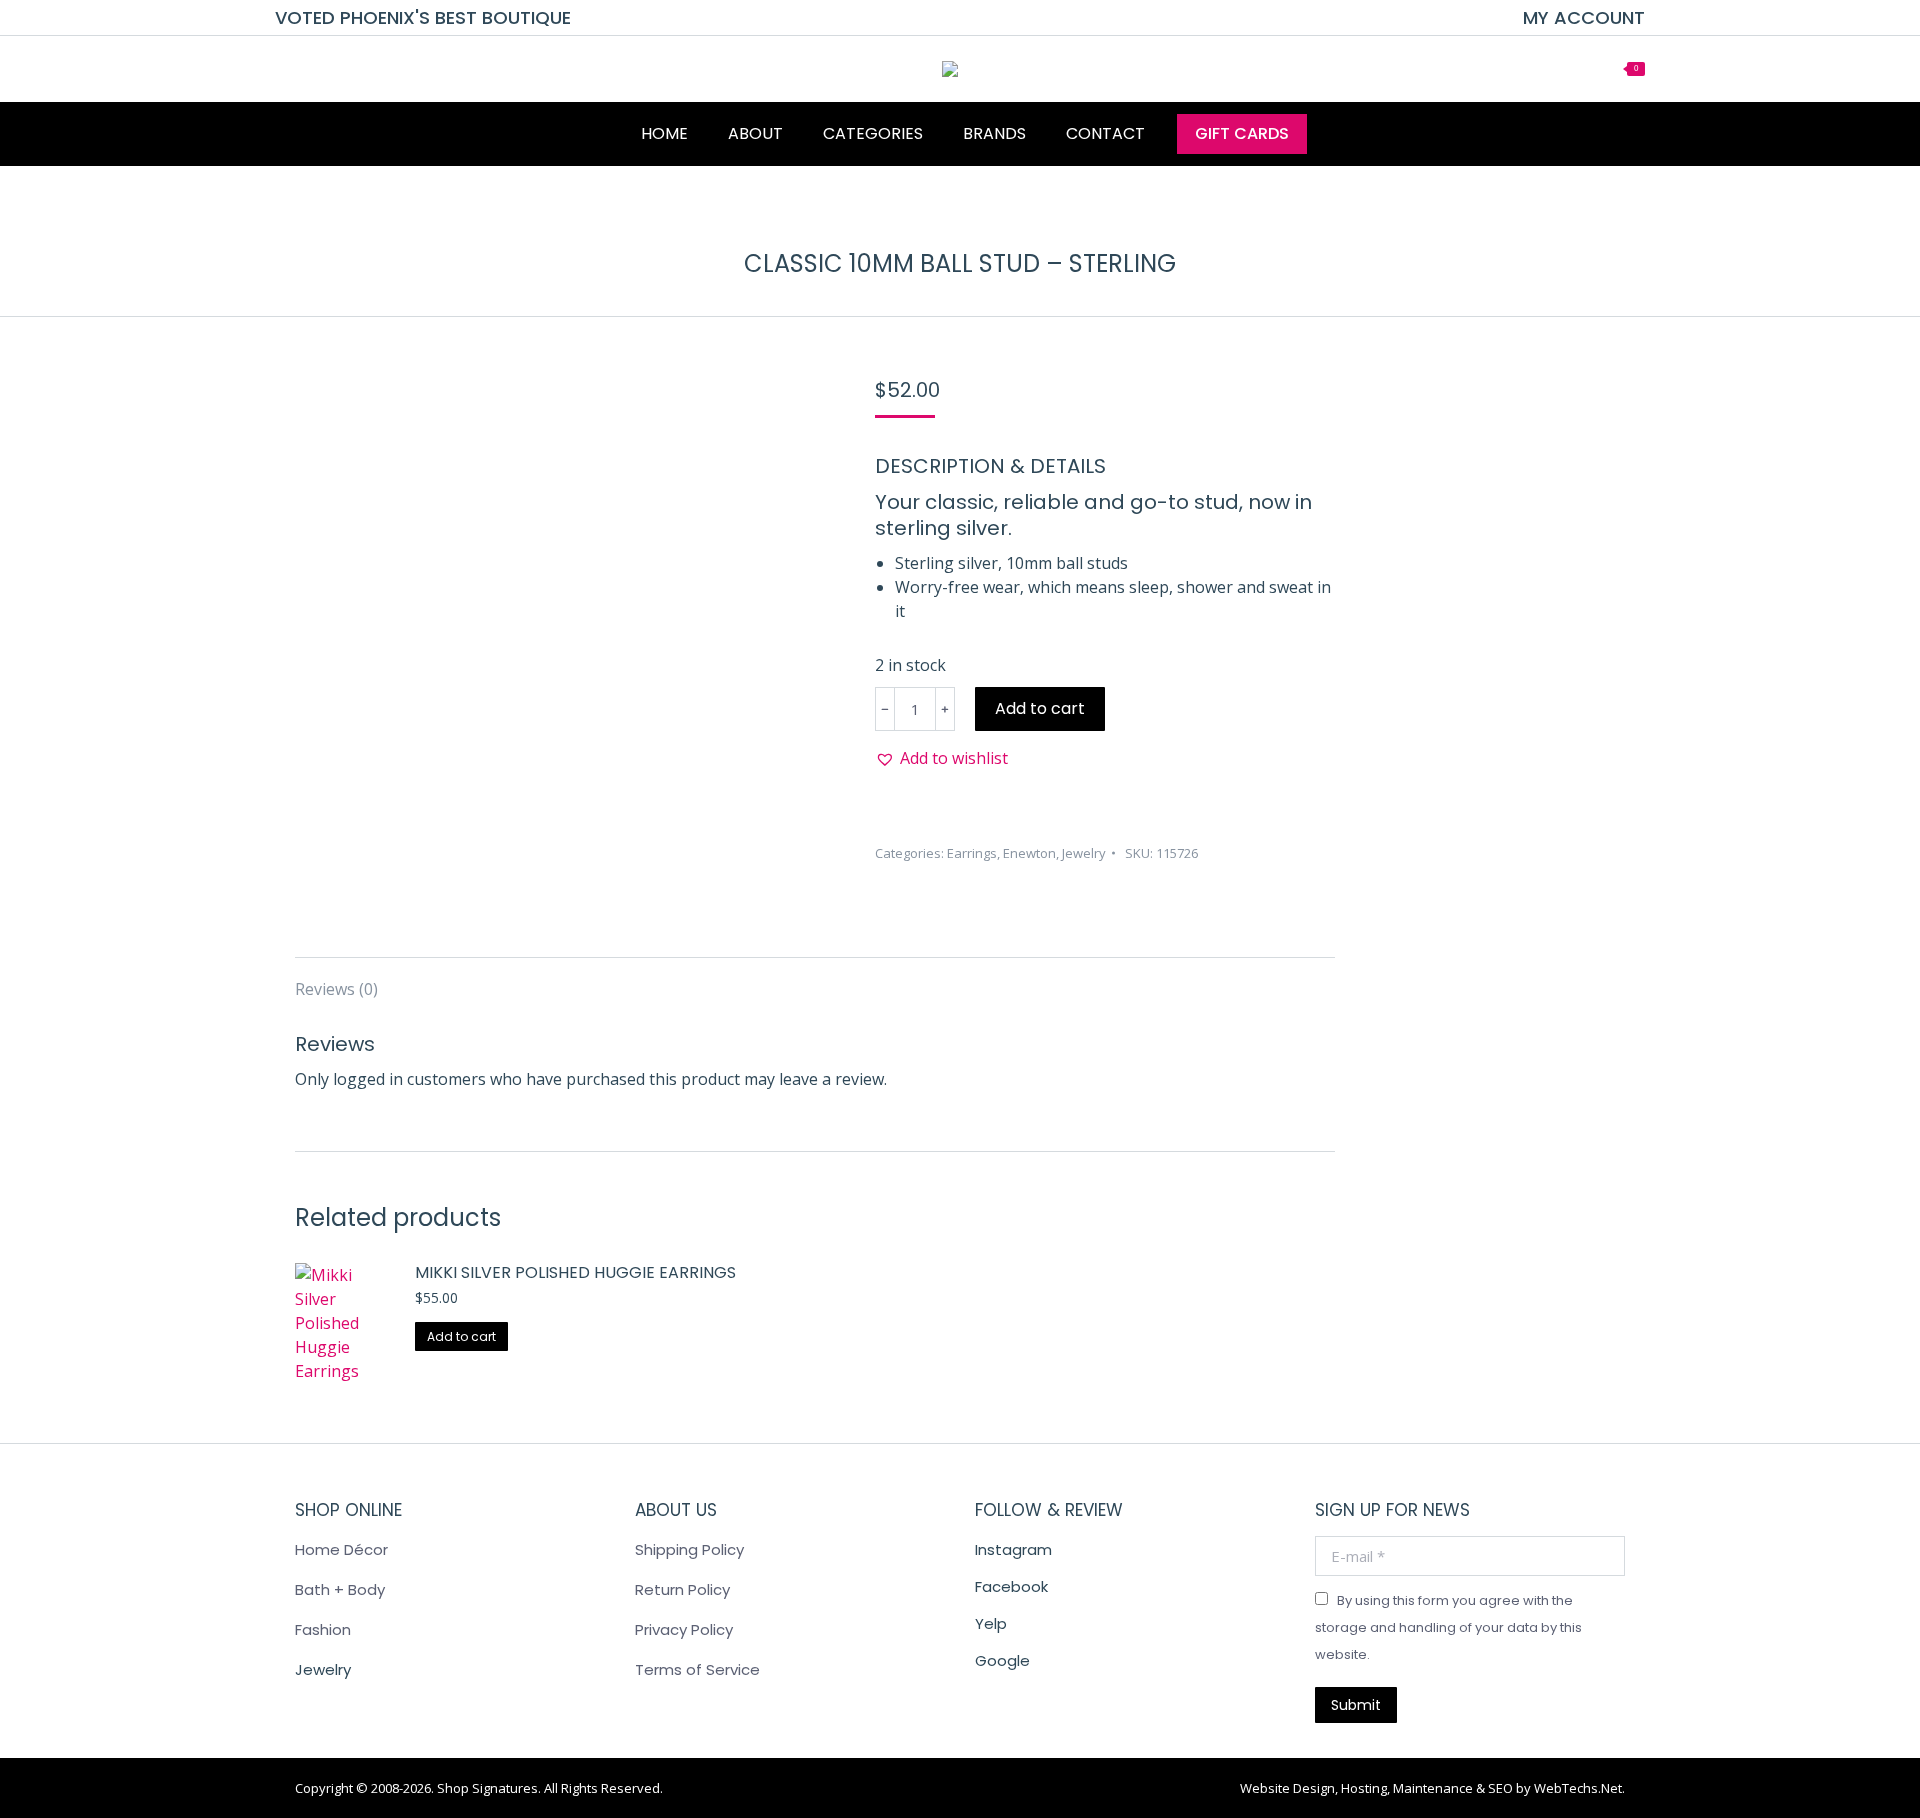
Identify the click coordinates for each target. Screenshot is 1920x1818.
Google (1002, 1660)
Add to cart (1040, 708)
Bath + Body (340, 1589)
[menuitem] (1584, 18)
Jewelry (1084, 853)
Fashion (323, 1629)
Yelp (991, 1623)
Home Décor (341, 1549)
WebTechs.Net (1578, 1788)
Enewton (1029, 853)
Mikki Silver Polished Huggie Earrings (575, 1273)
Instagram (1013, 1549)
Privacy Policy (684, 1629)
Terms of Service (697, 1669)
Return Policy (682, 1589)
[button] (941, 758)
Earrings (972, 853)
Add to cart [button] (461, 1336)
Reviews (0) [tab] (336, 989)
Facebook (1011, 1586)
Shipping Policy (689, 1549)
